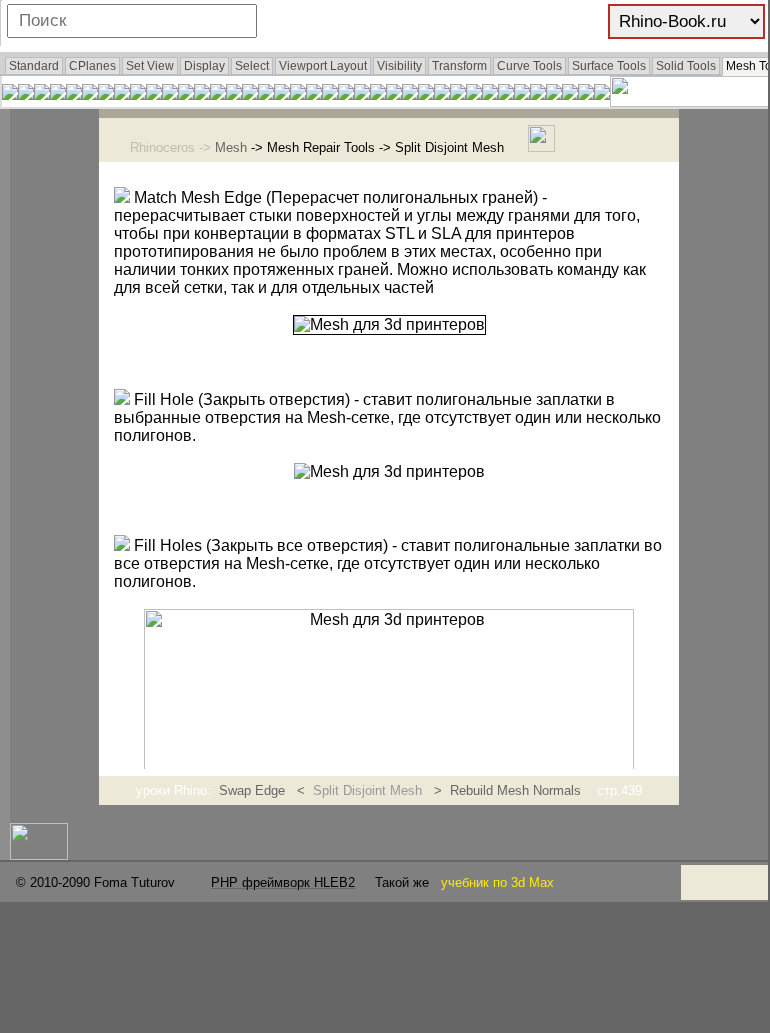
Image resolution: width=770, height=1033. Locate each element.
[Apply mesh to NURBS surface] (250, 94)
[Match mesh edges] (106, 94)
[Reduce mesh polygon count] (538, 94)
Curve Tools (529, 66)
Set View (150, 66)
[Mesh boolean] (378, 94)
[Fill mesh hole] (122, 94)
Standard (34, 66)
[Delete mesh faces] (186, 94)
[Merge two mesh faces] (442, 94)
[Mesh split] (394, 94)
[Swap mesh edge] (234, 94)
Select (252, 66)
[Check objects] (26, 94)
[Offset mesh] (426, 94)
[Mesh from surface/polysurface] (314, 94)
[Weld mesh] (90, 94)
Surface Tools (609, 66)
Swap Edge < (266, 790)
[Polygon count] (570, 94)
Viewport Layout (323, 66)
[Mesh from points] (330, 94)
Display (204, 66)
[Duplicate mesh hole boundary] (474, 94)
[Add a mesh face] (202, 94)
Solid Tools (686, 66)
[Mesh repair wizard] (42, 94)
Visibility (399, 66)
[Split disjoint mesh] (298, 94)
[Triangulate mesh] (522, 94)
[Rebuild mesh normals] (138, 94)
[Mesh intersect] (458, 94)
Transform (459, 66)
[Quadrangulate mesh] (506, 94)
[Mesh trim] (410, 94)
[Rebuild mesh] (154, 94)
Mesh (231, 147)
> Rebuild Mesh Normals (505, 790)
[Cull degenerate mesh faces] (218, 94)
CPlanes (92, 66)
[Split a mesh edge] (266, 94)
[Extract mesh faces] (586, 94)
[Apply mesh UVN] (362, 94)
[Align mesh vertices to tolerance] (74, 94)
